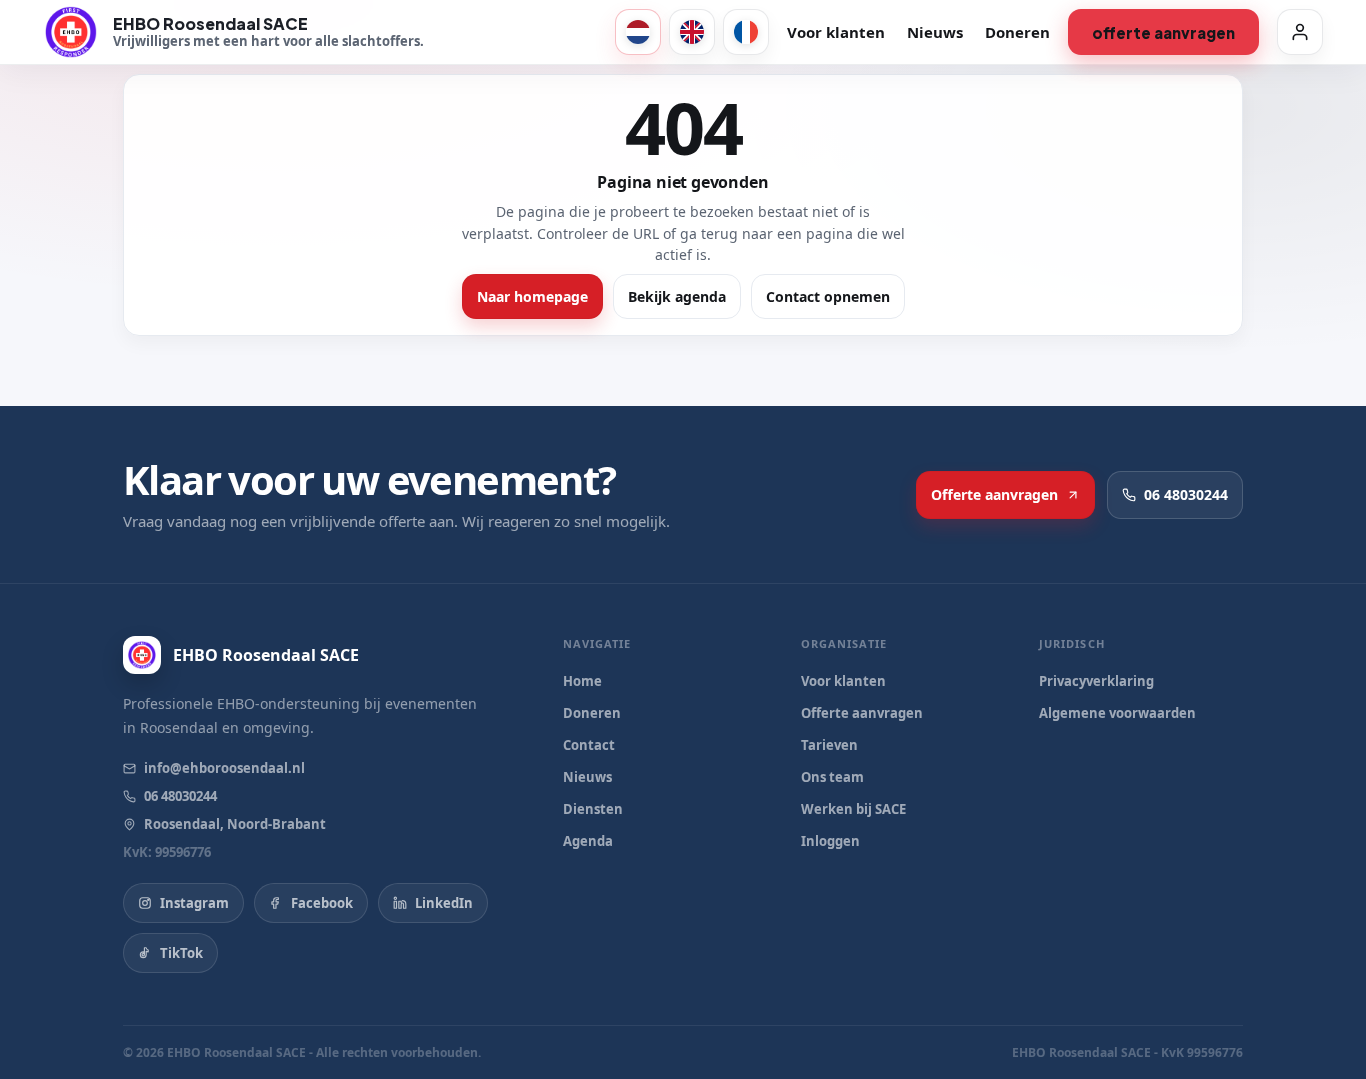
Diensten (593, 809)
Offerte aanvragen (1163, 32)
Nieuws (935, 32)
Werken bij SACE (853, 809)
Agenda (588, 841)
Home (582, 681)
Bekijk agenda (677, 296)
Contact (589, 745)
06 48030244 (1186, 494)
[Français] (746, 32)
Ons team (832, 777)
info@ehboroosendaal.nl (224, 768)
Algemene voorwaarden (1117, 713)
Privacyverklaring (1096, 681)
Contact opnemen (828, 296)
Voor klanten (836, 32)
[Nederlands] (638, 32)
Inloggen (830, 841)
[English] (692, 32)
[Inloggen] (1300, 32)
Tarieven (829, 745)
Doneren (1017, 32)
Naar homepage (532, 296)
